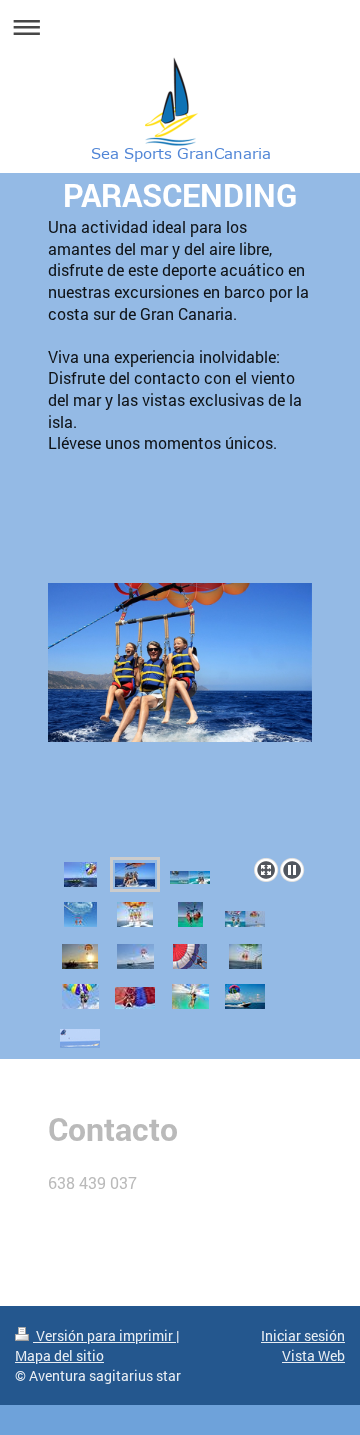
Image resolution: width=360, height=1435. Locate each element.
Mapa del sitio (59, 1355)
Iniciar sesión (303, 1335)
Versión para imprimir (104, 1335)
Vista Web (313, 1355)
